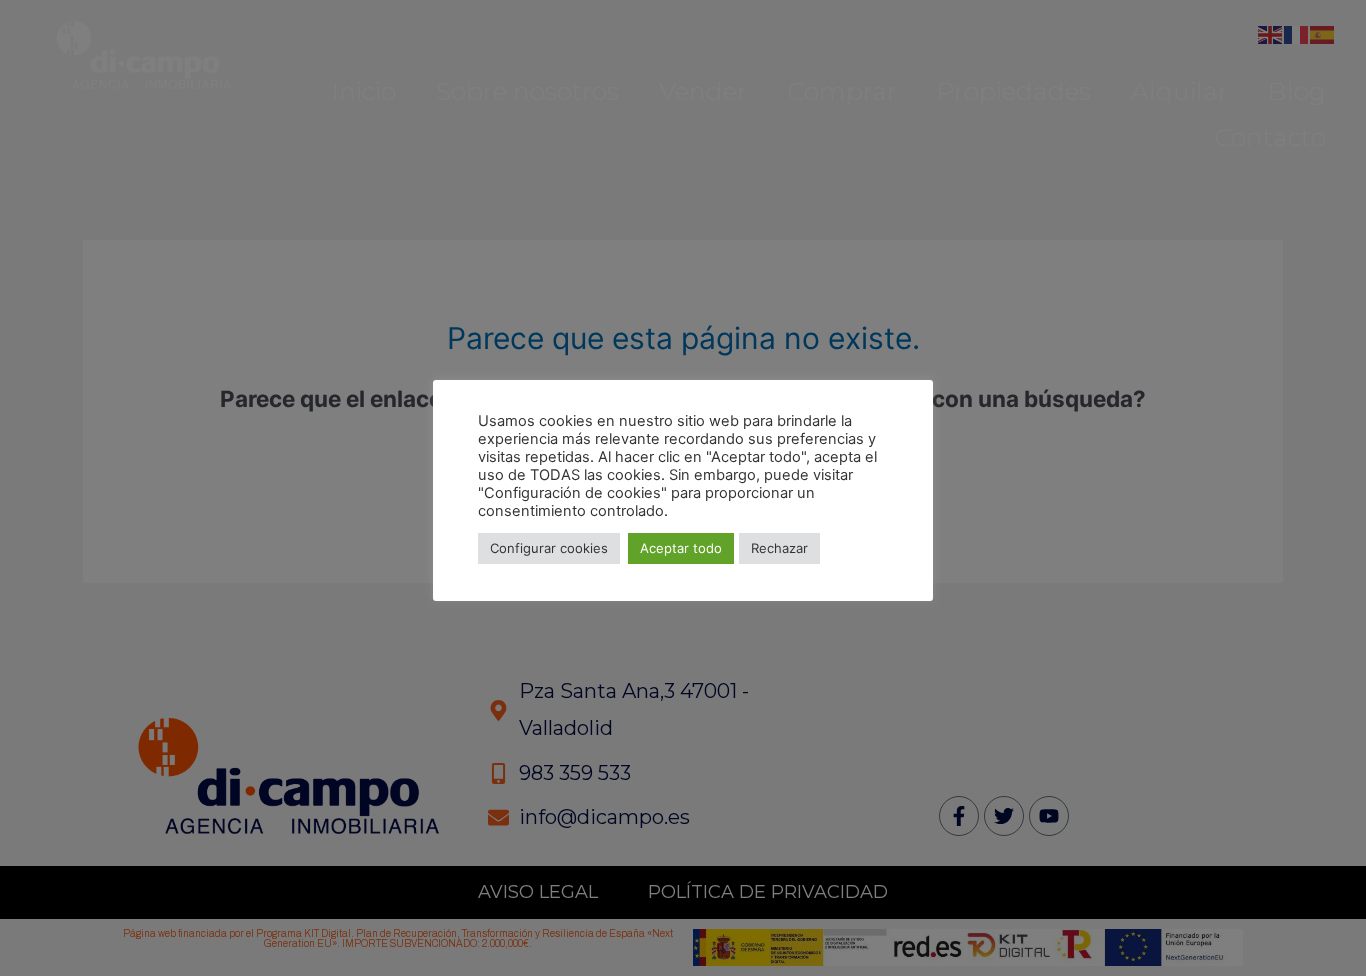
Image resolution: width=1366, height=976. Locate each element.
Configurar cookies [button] (549, 548)
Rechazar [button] (779, 548)
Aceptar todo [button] (681, 548)
